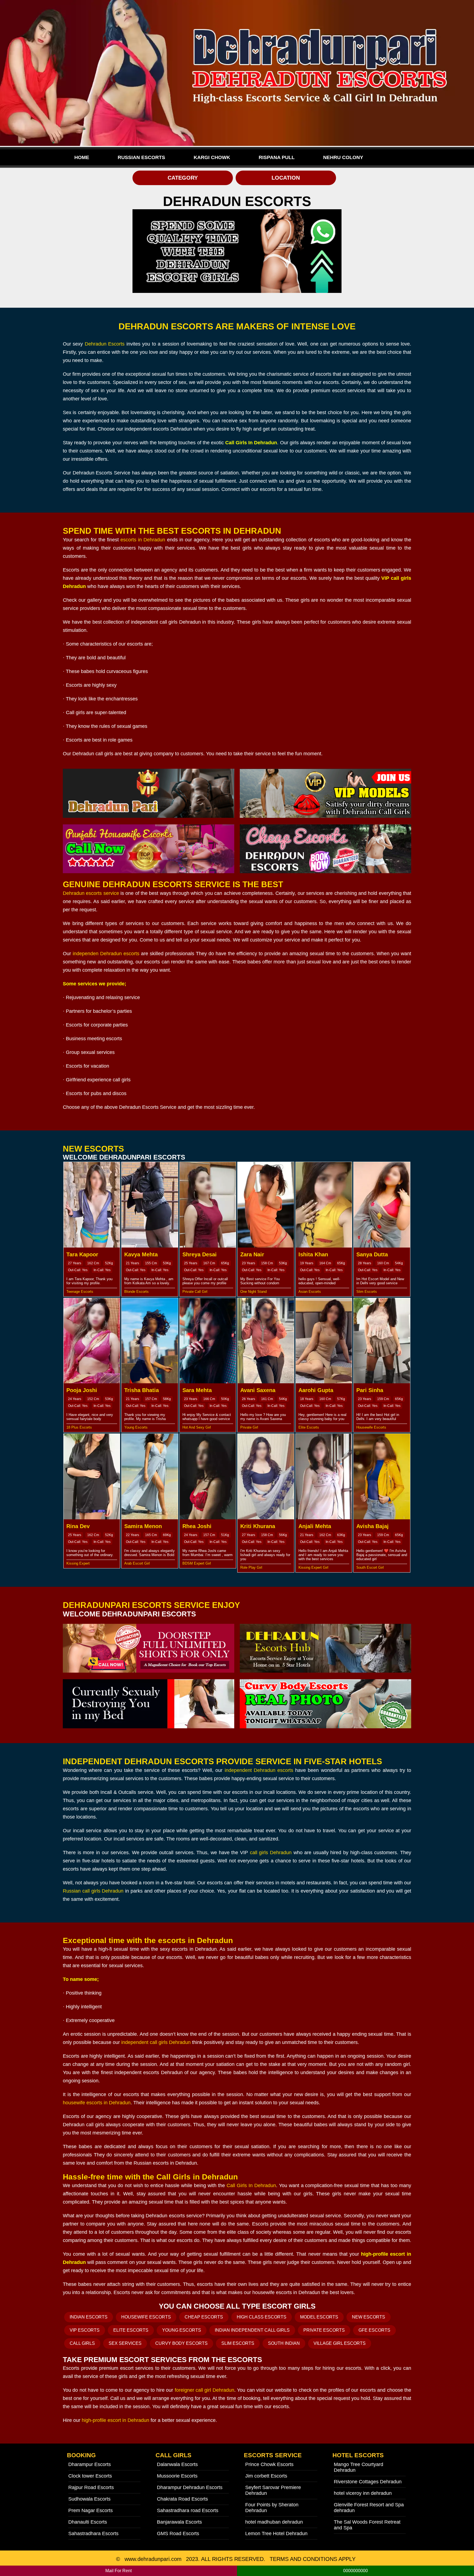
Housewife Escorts (146, 2317)
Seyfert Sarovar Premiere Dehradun (273, 2490)
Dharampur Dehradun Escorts (190, 2487)
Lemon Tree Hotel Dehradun (276, 2533)
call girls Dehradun (271, 1853)
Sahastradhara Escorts (93, 2533)
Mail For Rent (119, 2571)
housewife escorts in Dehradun (97, 2103)
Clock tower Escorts (90, 2476)
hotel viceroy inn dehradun (363, 2493)
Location (286, 178)
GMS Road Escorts (178, 2533)
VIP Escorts (85, 2330)
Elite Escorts (131, 2330)
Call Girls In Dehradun (251, 2185)
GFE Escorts (374, 2330)
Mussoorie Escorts (177, 2476)
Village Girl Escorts (340, 2343)
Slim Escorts (238, 2343)
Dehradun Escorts (105, 344)
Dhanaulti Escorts (88, 2522)
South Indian (284, 2343)
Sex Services (125, 2343)
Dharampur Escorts (90, 2464)
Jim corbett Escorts (266, 2476)
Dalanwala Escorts (177, 2464)
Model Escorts (319, 2317)
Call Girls (82, 2343)
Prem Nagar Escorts (91, 2510)
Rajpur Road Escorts (91, 2487)
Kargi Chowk (212, 157)
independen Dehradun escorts (106, 954)
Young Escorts (182, 2330)
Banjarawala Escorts (179, 2522)
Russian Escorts (141, 157)
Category (183, 178)
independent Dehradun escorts (259, 1770)
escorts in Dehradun (143, 540)
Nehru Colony (343, 157)
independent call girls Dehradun (156, 2042)
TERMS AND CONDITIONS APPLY (313, 2559)
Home (82, 157)
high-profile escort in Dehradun (115, 2420)
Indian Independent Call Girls (252, 2330)
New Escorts (369, 2317)
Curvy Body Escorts (181, 2343)
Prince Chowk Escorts (269, 2464)
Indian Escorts (89, 2317)
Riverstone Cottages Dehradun (368, 2482)
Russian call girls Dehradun (93, 1891)
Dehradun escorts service (91, 893)
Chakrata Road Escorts (182, 2499)
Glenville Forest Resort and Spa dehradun (369, 2508)
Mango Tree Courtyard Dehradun (359, 2467)
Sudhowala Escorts (89, 2499)
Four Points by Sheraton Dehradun (272, 2508)
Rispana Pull (277, 157)
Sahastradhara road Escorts (188, 2510)
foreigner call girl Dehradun (204, 2390)
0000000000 (356, 2571)
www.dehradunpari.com (153, 2559)
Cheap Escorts (204, 2317)
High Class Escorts (262, 2317)
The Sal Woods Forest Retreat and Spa (367, 2525)
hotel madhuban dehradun (274, 2522)
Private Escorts (324, 2330)
